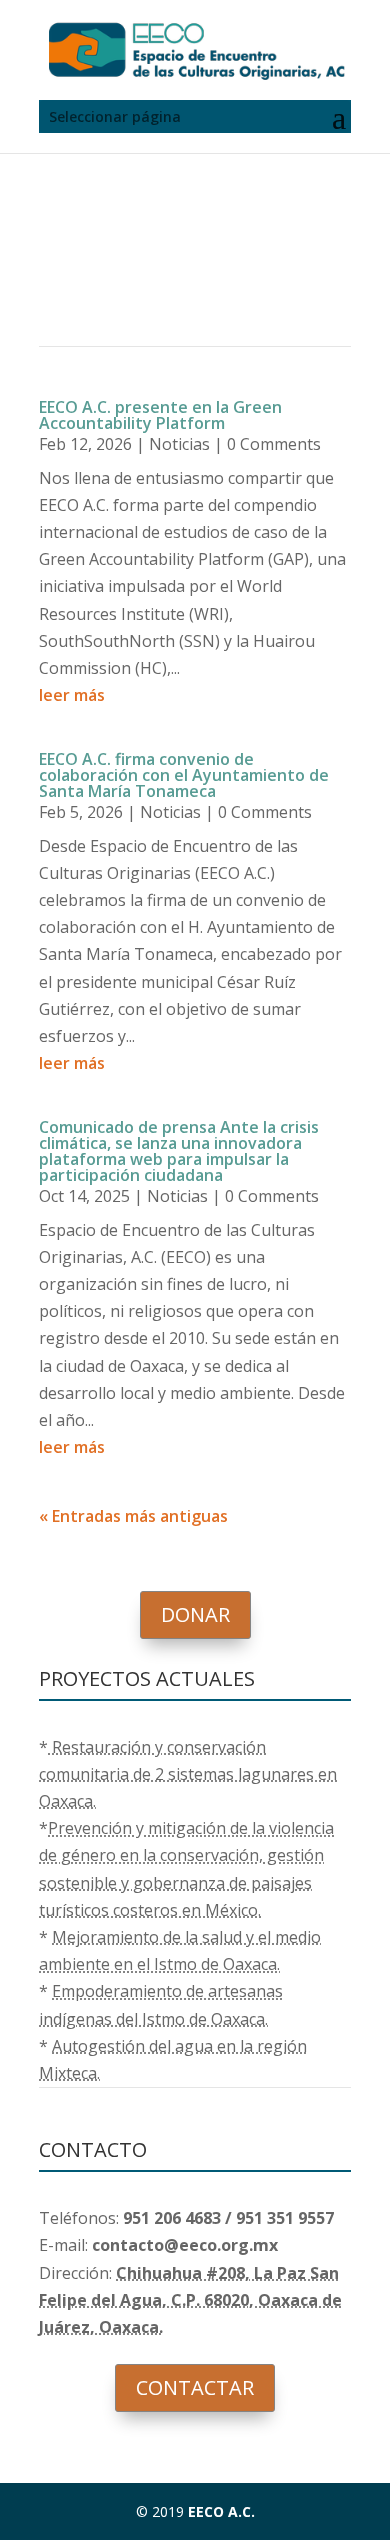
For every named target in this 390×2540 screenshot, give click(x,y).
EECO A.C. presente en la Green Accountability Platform (160, 415)
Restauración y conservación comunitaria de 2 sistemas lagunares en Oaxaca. (188, 1774)
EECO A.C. (221, 2511)
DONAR (195, 1614)
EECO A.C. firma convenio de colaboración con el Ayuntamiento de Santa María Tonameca (184, 775)
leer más (72, 695)
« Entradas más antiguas (133, 1516)
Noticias (179, 444)
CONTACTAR (195, 2387)
